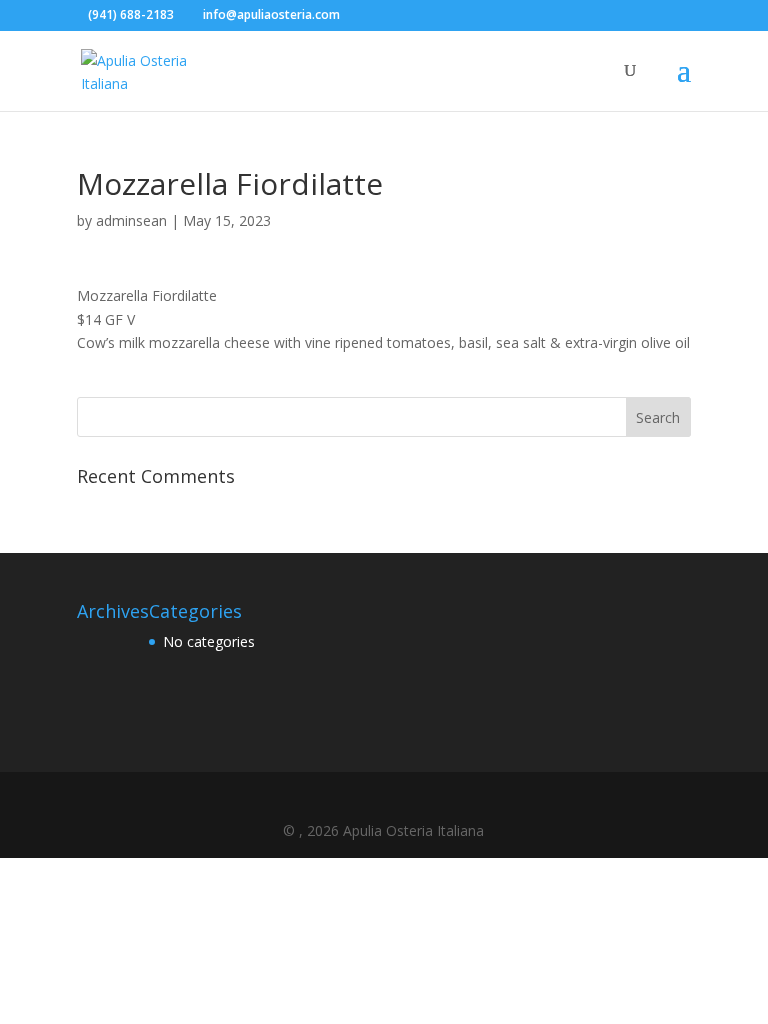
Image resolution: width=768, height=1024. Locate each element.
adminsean (131, 220)
